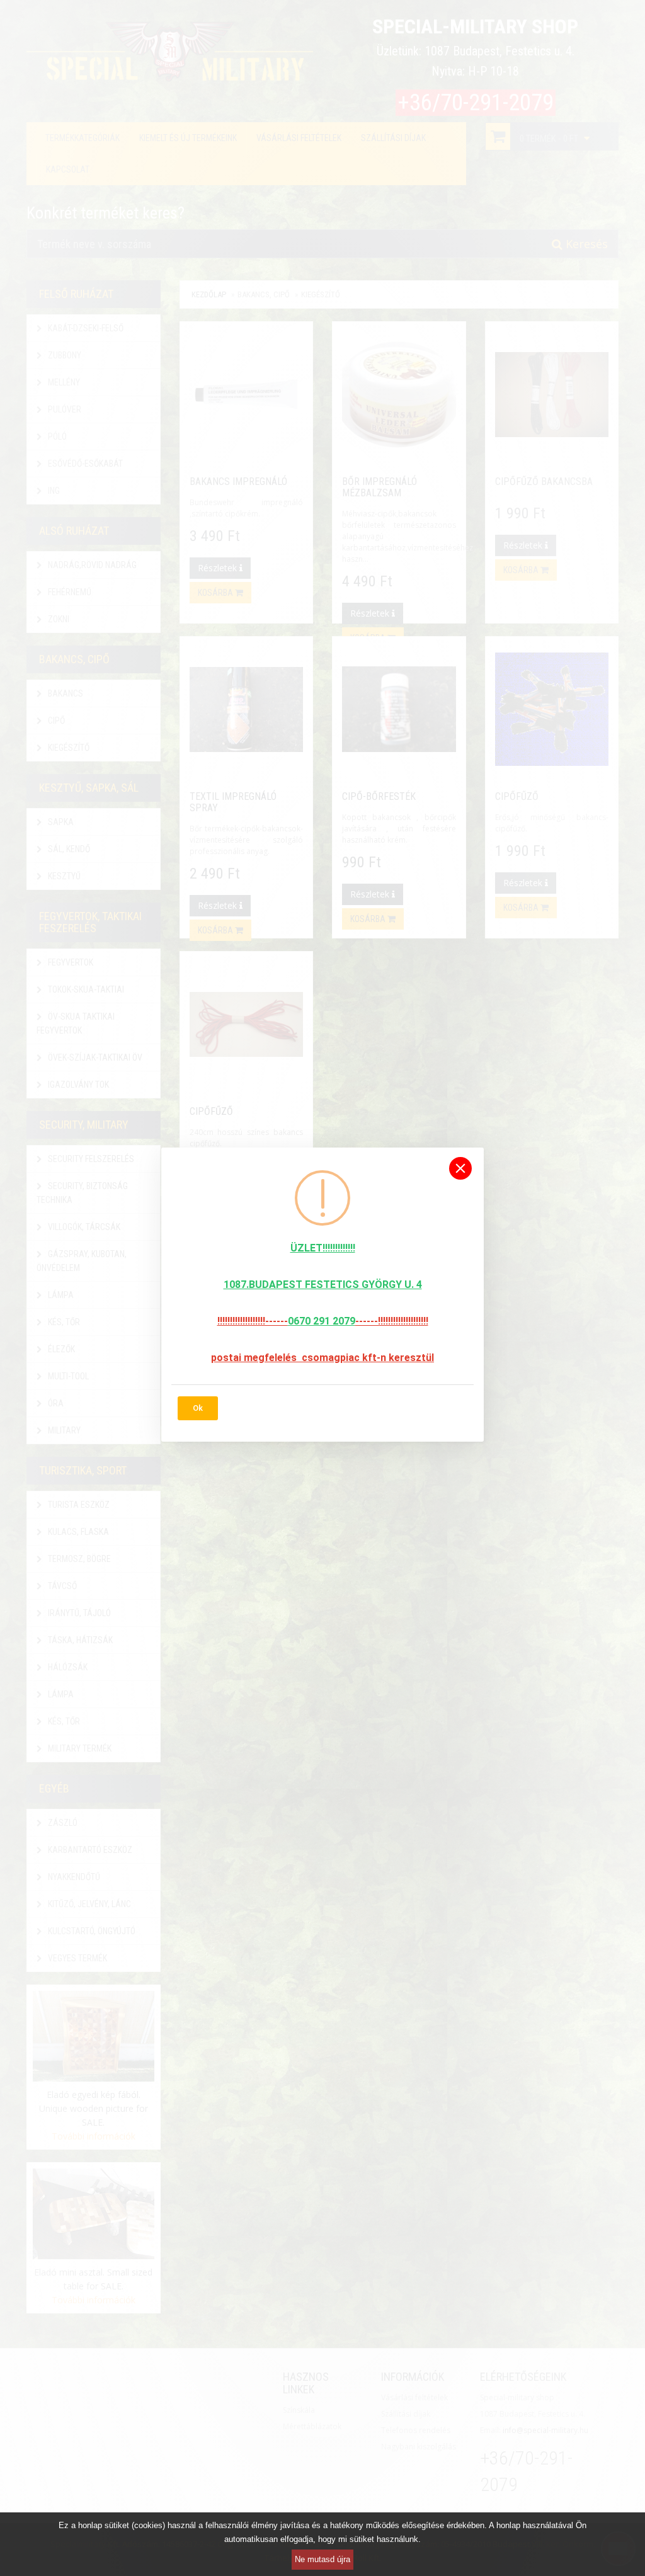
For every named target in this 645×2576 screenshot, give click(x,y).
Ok (198, 1408)
